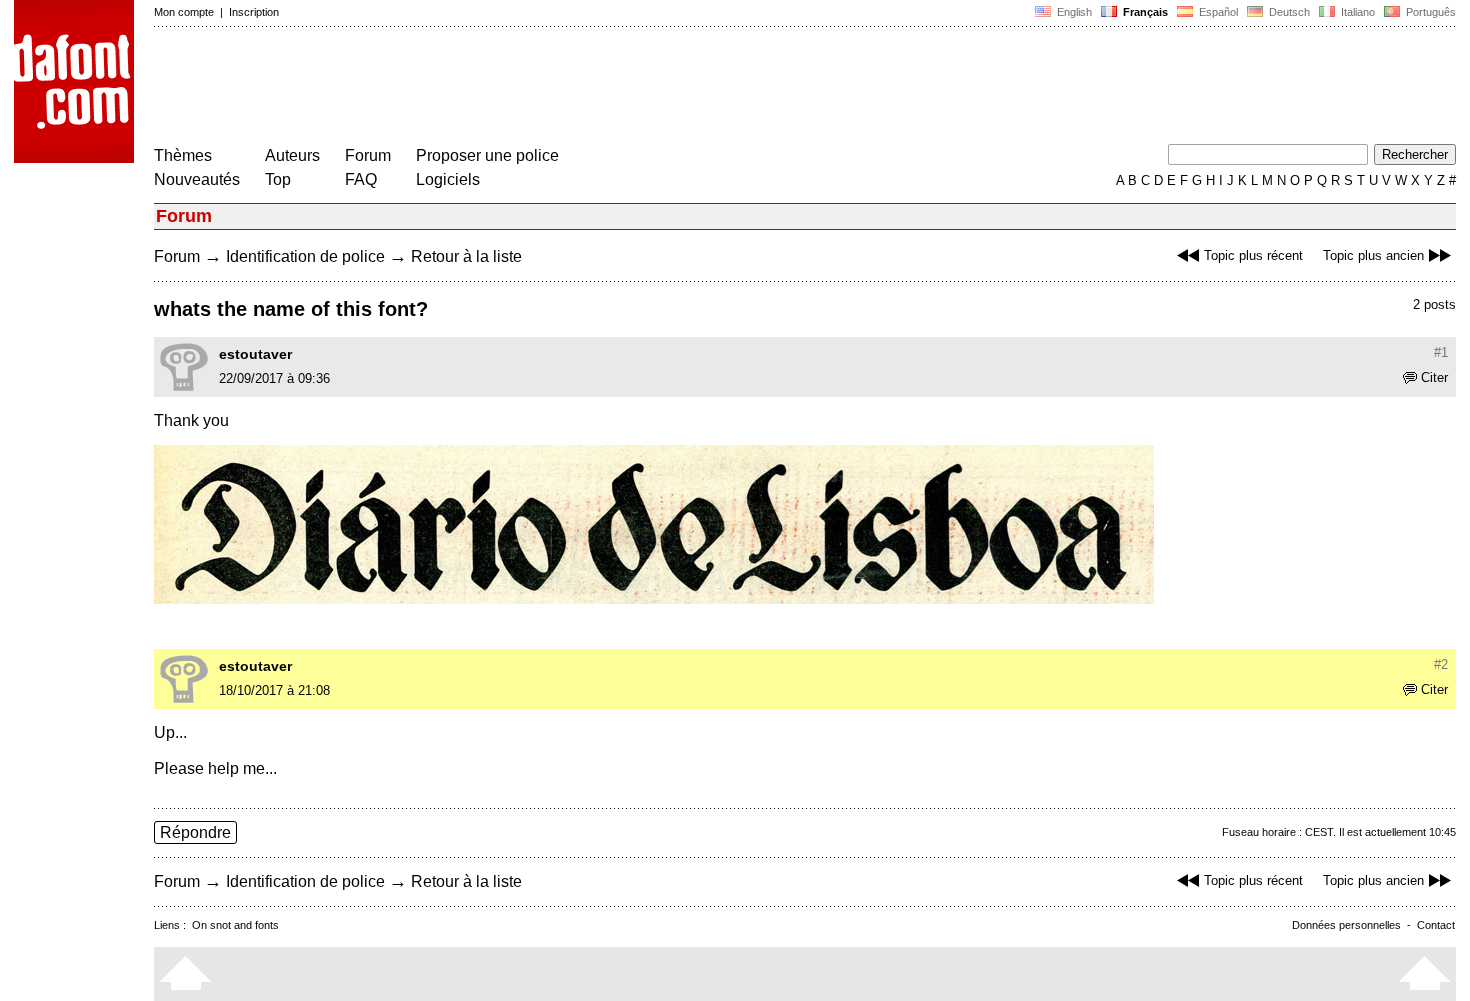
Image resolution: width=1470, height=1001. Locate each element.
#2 (1441, 664)
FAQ (361, 179)
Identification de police (305, 256)
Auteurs (292, 155)
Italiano (1356, 12)
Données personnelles (1346, 925)
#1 (1441, 352)
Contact (1436, 925)
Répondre (195, 832)
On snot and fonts (235, 925)
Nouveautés (197, 179)
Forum (368, 155)
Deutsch (1288, 12)
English (1073, 12)
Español (1217, 12)
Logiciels (448, 179)
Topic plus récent (1253, 255)
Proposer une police (487, 155)
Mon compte (184, 12)
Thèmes (183, 155)
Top (278, 179)
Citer (1434, 377)
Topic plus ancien (1373, 255)
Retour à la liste (466, 256)
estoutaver (255, 354)
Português (1428, 12)
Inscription (254, 12)
